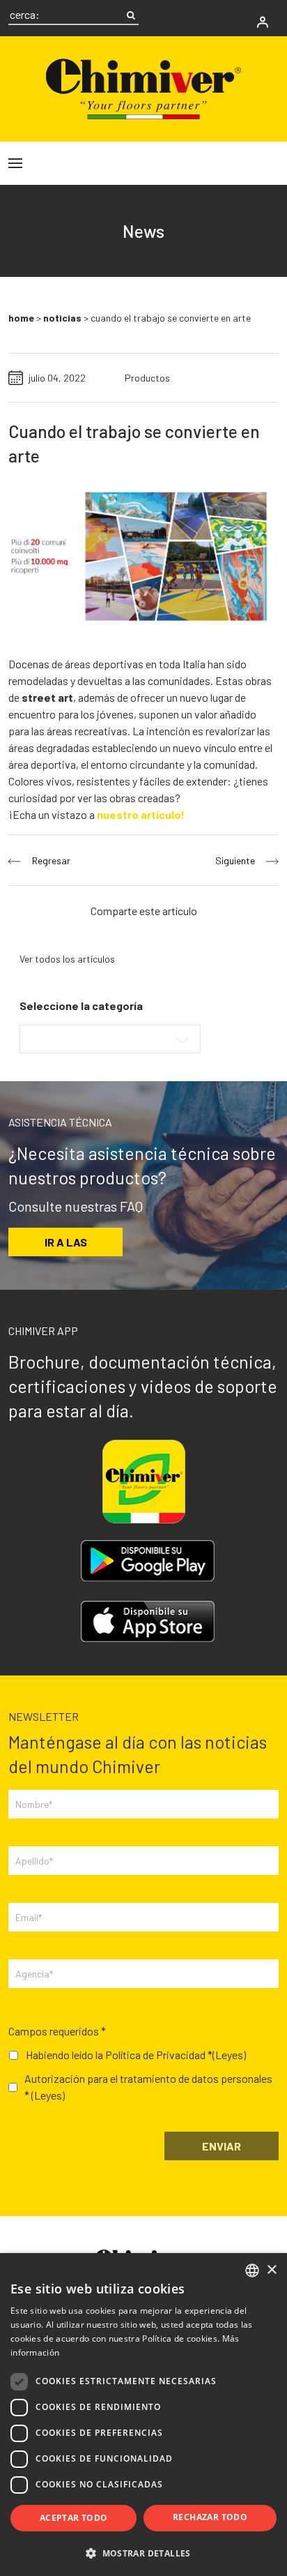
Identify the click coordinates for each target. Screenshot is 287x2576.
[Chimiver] (143, 88)
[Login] (263, 22)
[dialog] (143, 2415)
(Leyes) (229, 2055)
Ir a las (66, 1242)
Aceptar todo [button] (74, 2518)
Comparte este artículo (144, 911)
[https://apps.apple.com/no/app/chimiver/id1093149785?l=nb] (148, 1621)
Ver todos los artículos (67, 959)
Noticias (62, 318)
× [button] (271, 2270)
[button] (143, 2553)
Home (21, 318)
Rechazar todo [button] (210, 2517)
